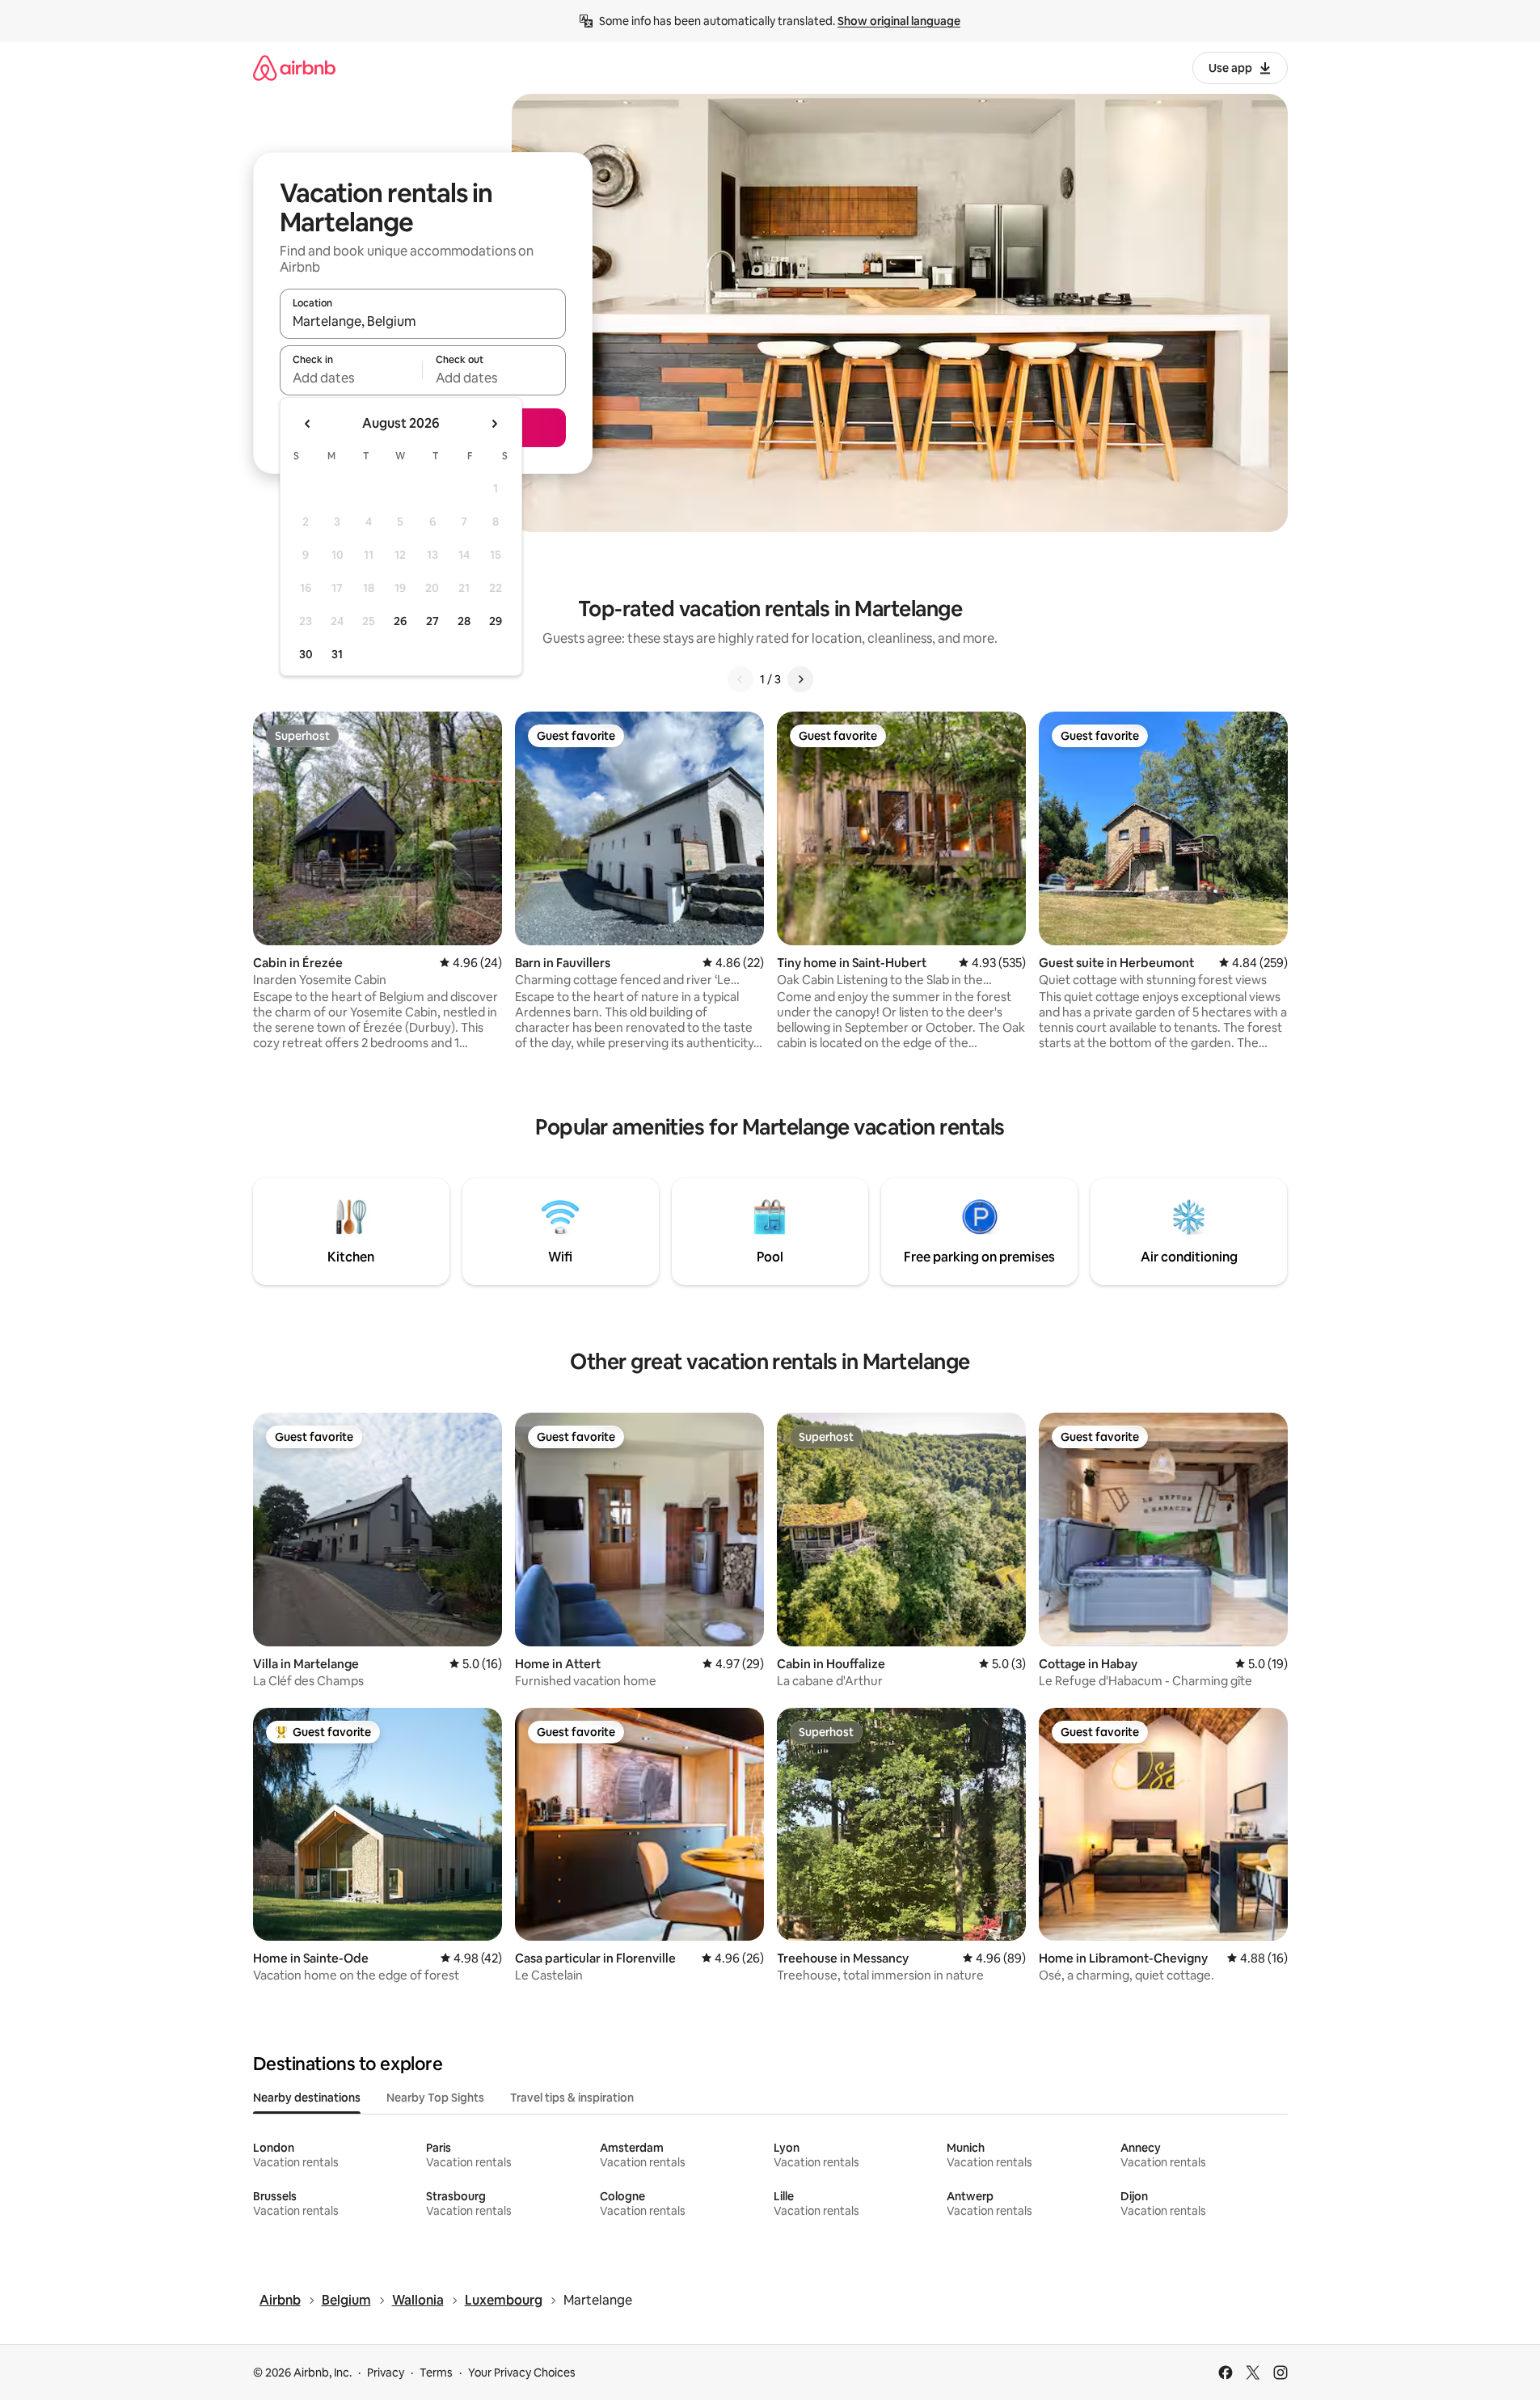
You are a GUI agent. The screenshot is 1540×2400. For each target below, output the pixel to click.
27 (432, 621)
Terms (436, 2373)
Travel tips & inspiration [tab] (572, 2098)
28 (464, 621)
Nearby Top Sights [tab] (435, 2098)
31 (337, 654)
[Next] (800, 679)
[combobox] (423, 321)
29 (496, 621)
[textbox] (351, 378)
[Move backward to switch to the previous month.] (308, 424)
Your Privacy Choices (522, 2373)
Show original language (899, 21)
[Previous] (740, 679)
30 (306, 654)
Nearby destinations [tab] (307, 2098)
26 (400, 621)
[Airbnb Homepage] (294, 68)
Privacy (386, 2373)
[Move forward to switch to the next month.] (494, 424)
